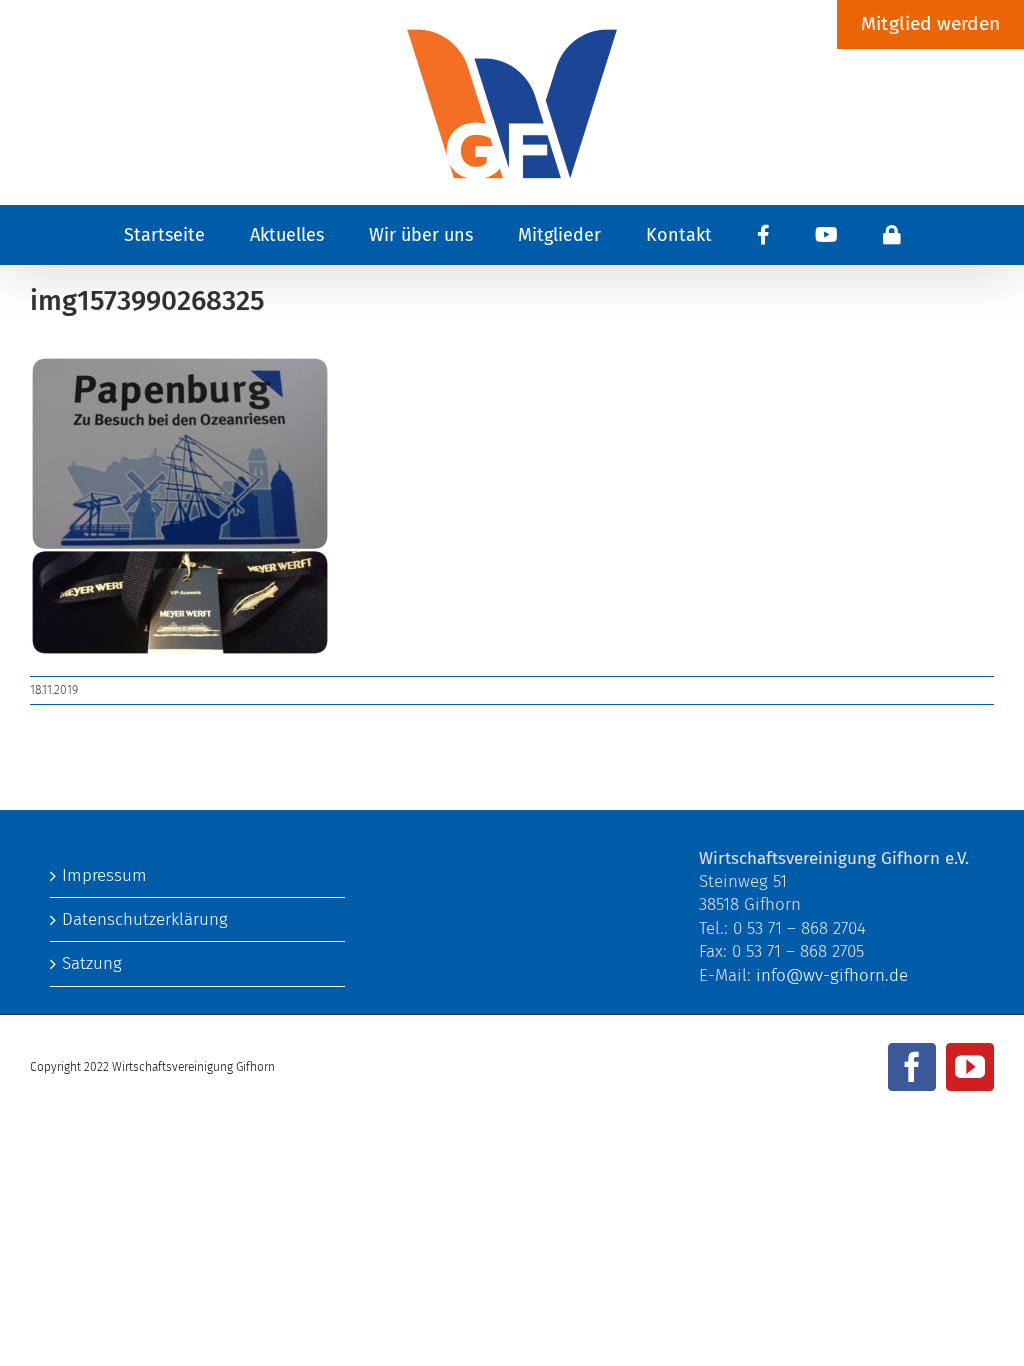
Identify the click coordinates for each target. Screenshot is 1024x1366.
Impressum (104, 875)
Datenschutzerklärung (145, 919)
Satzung (92, 963)
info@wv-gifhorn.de (832, 975)
